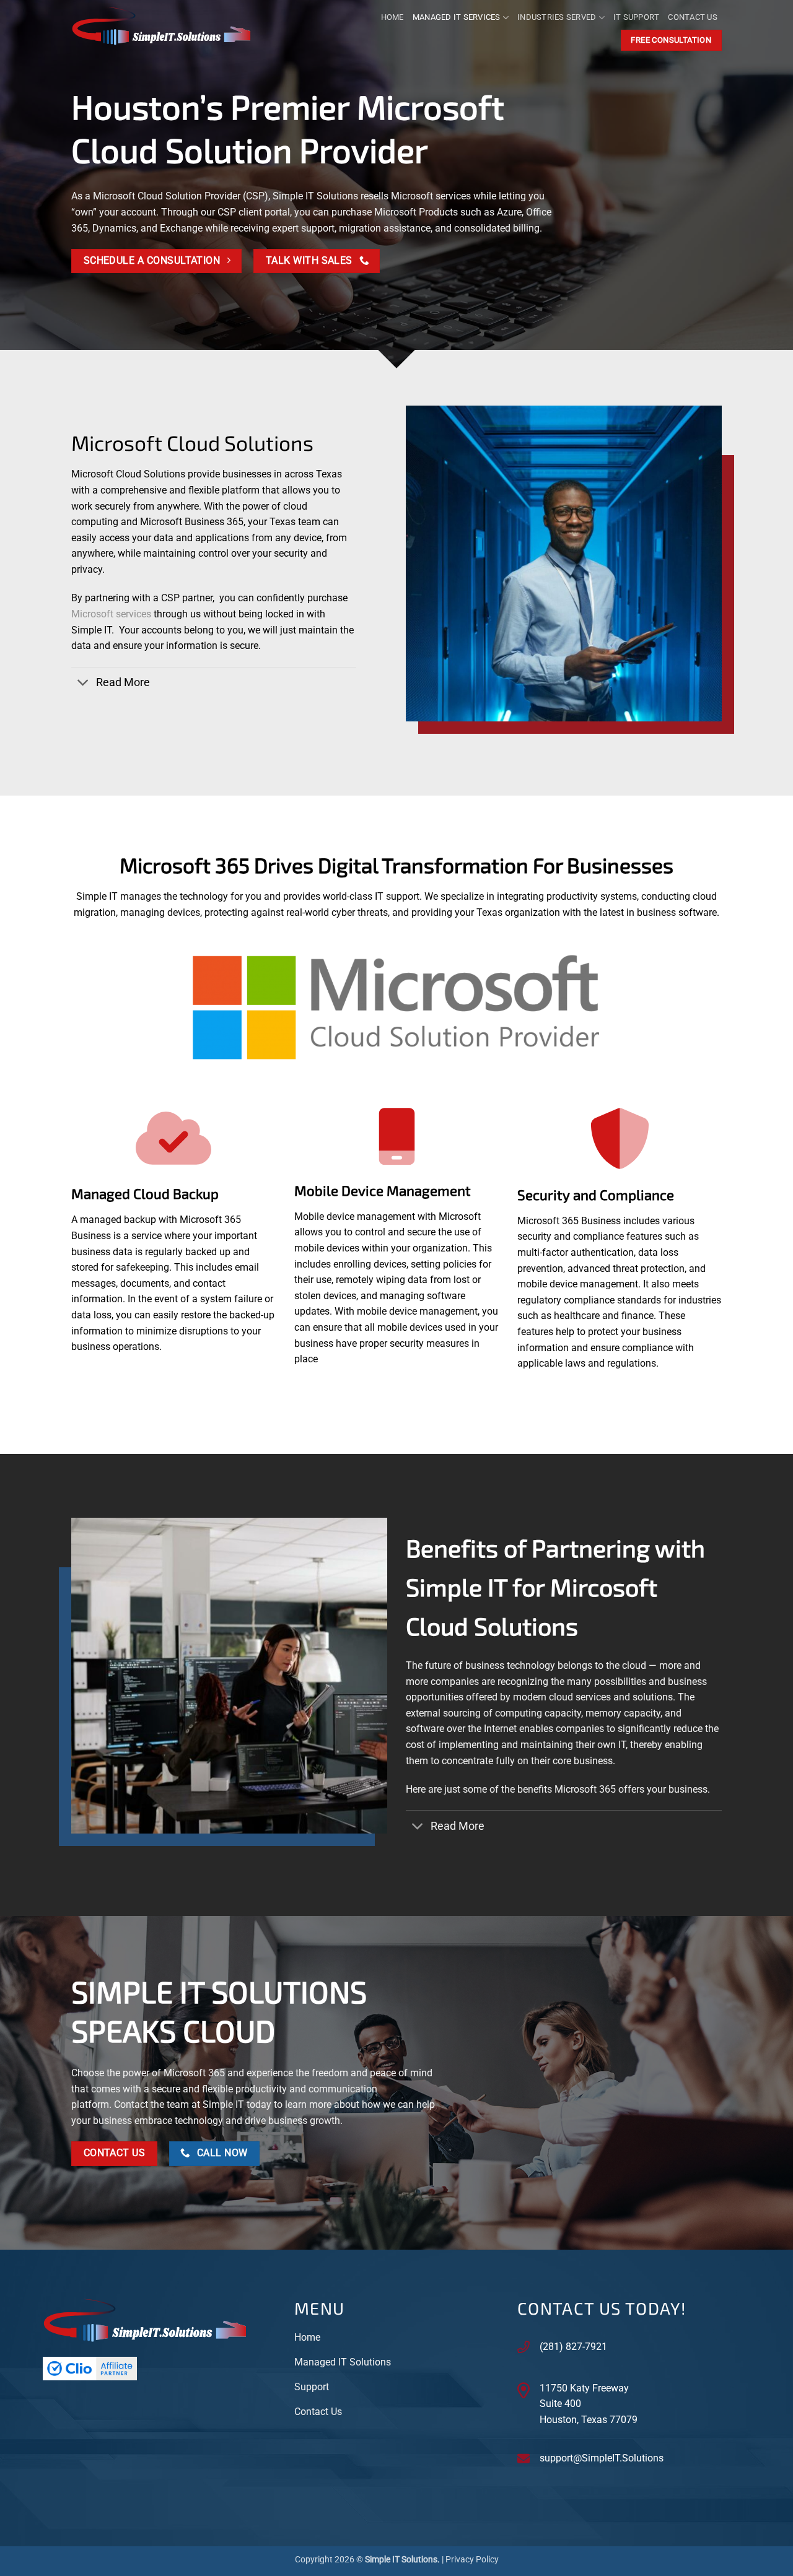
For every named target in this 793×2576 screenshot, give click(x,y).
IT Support (637, 17)
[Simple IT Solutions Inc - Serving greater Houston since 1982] (169, 28)
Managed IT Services (457, 17)
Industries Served (557, 17)
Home (392, 17)
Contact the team (151, 2104)
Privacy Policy (472, 2560)
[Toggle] (83, 684)
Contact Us (693, 17)
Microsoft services (111, 614)
